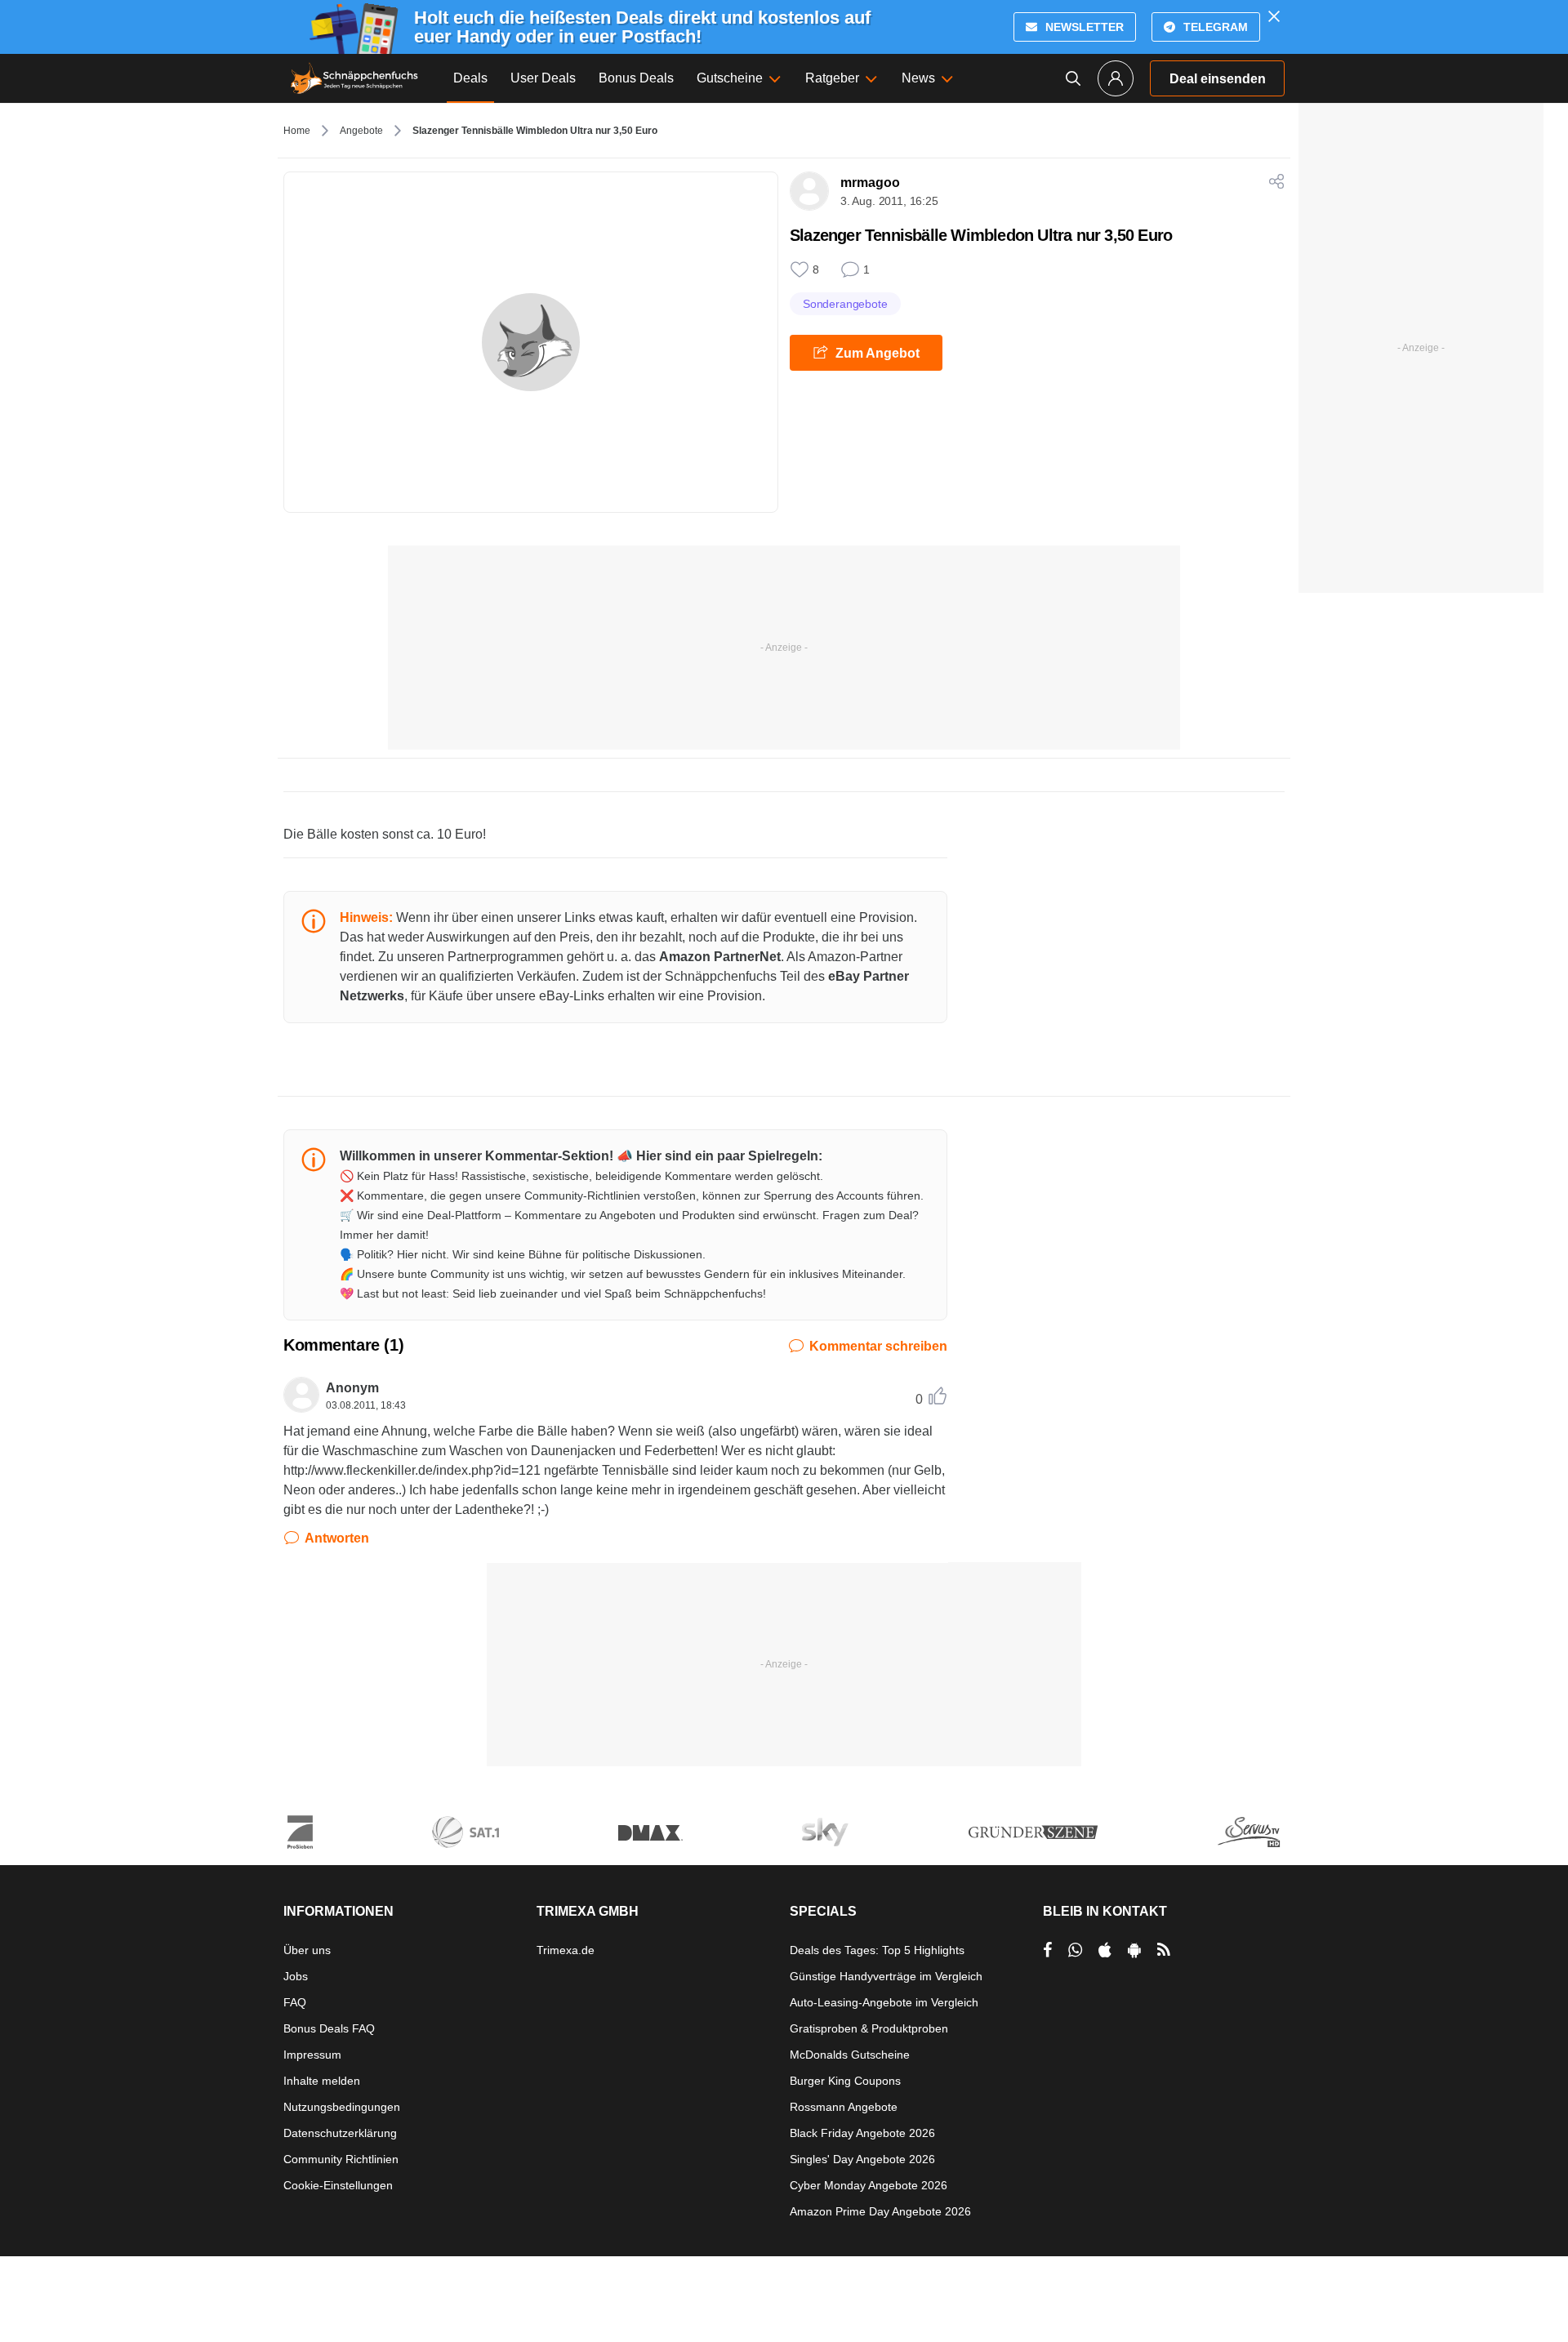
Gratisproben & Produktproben (869, 2028)
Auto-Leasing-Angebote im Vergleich (884, 2002)
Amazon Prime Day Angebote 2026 (880, 2211)
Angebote (361, 131)
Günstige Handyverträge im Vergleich (886, 1976)
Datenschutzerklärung (340, 2133)
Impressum (312, 2055)
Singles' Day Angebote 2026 (862, 2159)
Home (297, 131)
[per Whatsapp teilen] (1075, 1950)
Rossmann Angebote (844, 2107)
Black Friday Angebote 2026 (862, 2133)
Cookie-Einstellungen (338, 2185)
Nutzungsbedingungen (342, 2107)
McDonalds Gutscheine (850, 2055)
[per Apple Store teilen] (1105, 1950)
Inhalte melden (322, 2081)
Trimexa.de (566, 1950)
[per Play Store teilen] (1134, 1950)
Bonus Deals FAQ (329, 2028)
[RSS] (1164, 1950)
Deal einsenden (1218, 79)
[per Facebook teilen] (1047, 1950)
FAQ (295, 2002)
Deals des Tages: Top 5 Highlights (877, 1950)
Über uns (307, 1950)
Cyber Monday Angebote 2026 (869, 2185)
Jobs (296, 1976)
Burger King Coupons (845, 2081)
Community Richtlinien (341, 2159)
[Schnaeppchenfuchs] (354, 78)
